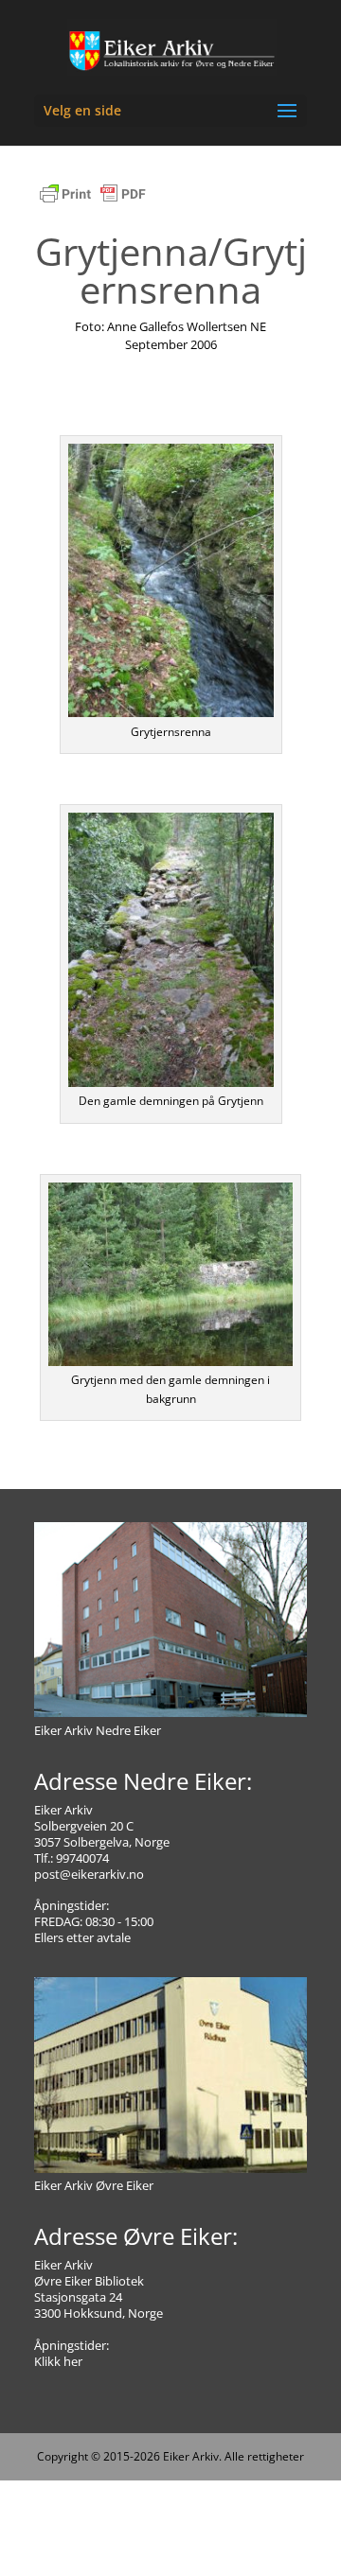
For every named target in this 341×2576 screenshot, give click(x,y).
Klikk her (58, 2361)
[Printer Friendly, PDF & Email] (93, 203)
